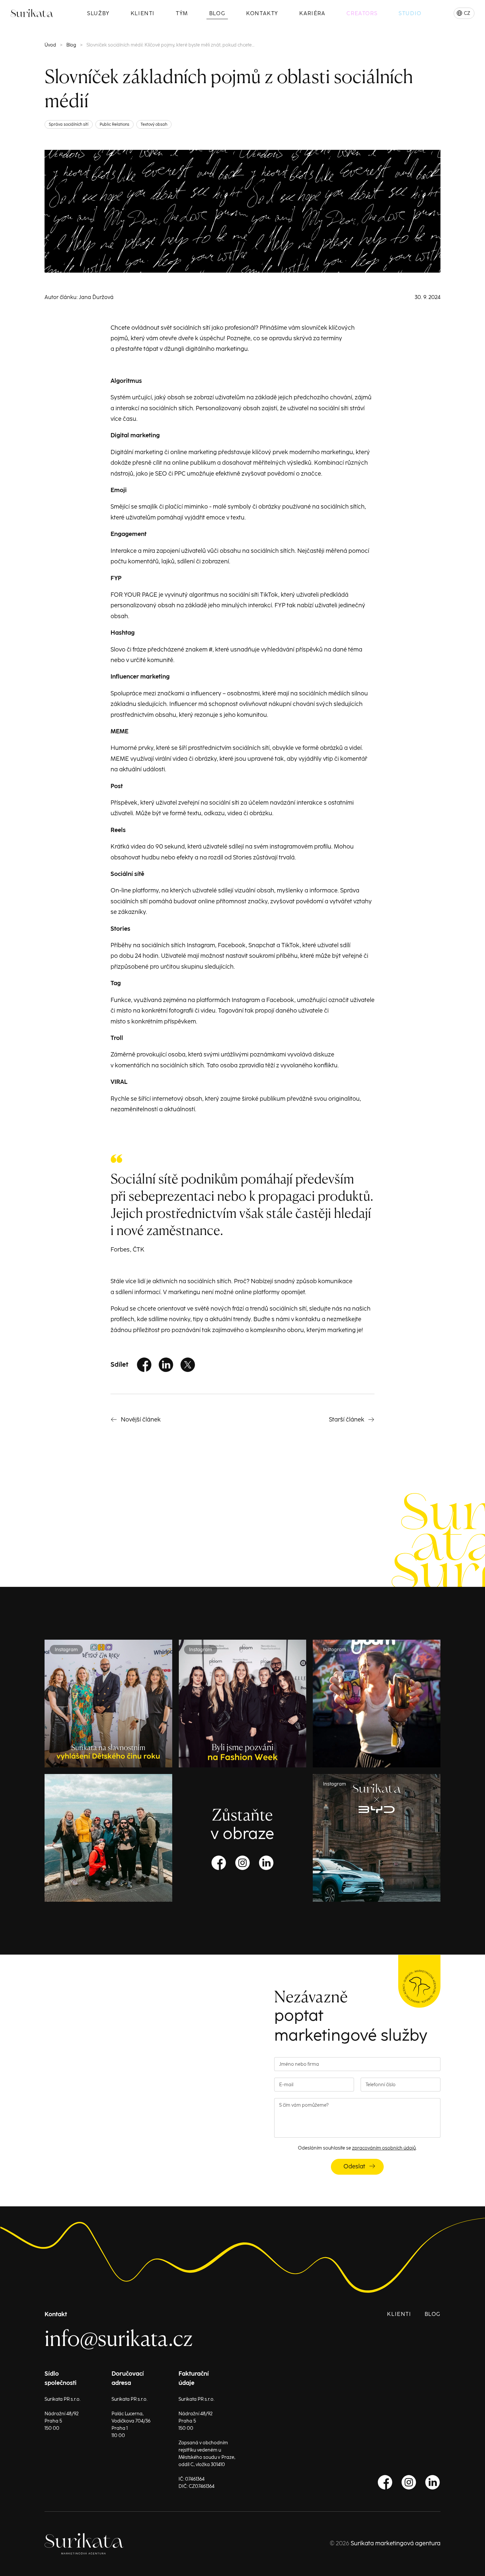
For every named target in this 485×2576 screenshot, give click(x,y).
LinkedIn (166, 1365)
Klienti (143, 14)
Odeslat (354, 2167)
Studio (410, 14)
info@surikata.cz (119, 2338)
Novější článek (141, 1420)
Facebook (144, 1365)
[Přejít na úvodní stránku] (21, 13)
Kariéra (312, 14)
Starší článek (347, 1420)
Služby (98, 14)
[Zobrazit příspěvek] (108, 1838)
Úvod (50, 45)
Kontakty (262, 14)
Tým (182, 14)
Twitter (188, 1365)
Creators (362, 14)
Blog (217, 14)
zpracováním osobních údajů (384, 2148)
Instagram (242, 1863)
